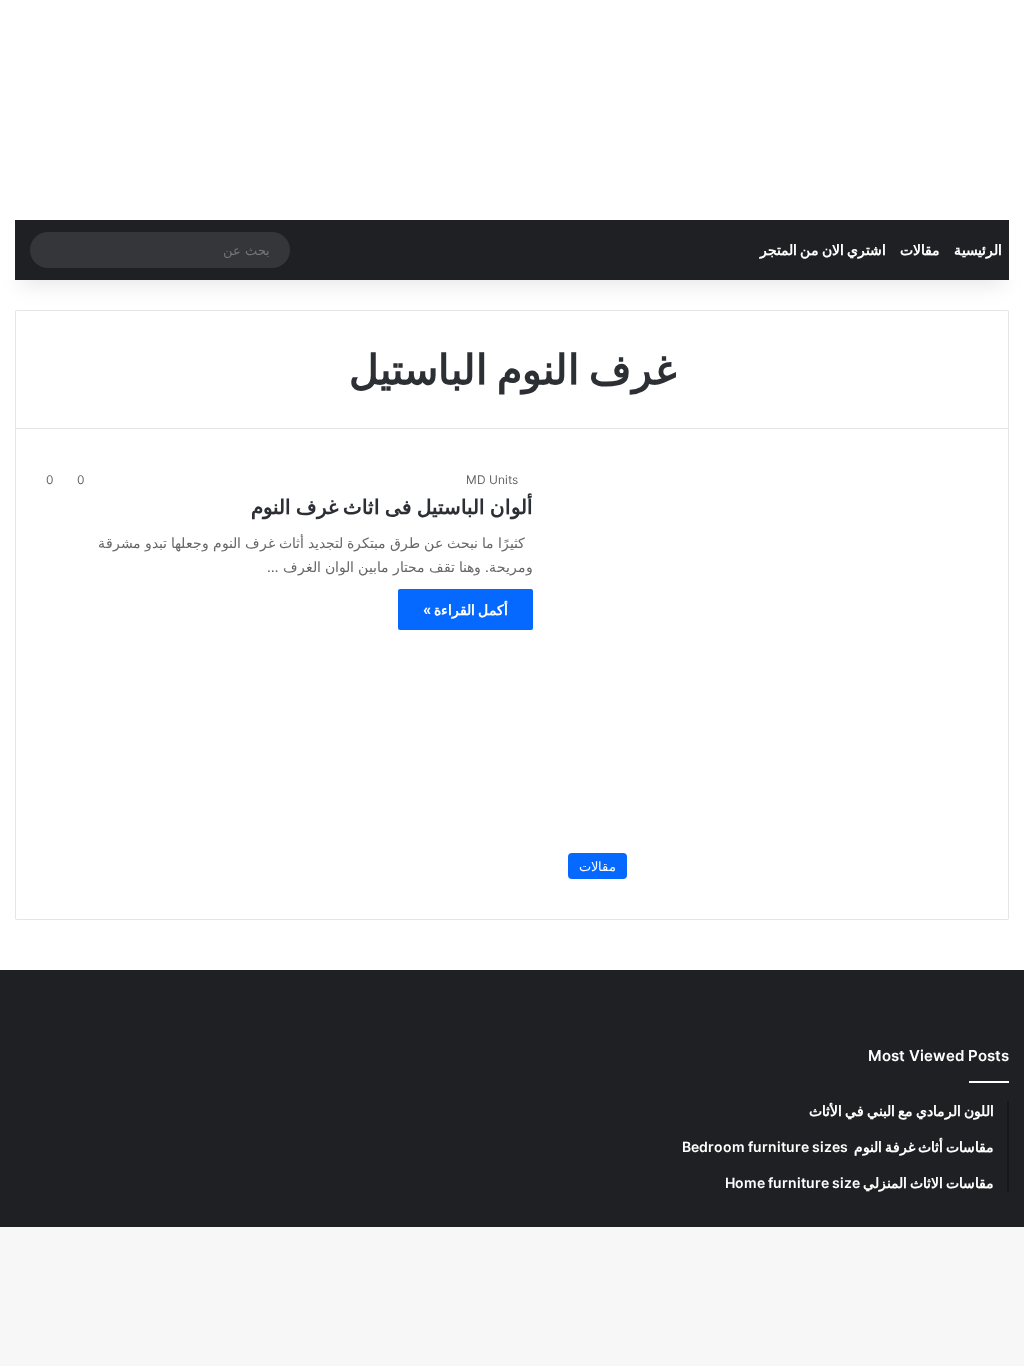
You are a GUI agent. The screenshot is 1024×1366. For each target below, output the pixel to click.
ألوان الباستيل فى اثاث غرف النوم (392, 507)
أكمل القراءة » (465, 609)
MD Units (492, 479)
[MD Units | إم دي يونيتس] (913, 110)
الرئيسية (978, 249)
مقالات (920, 249)
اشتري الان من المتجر (823, 249)
